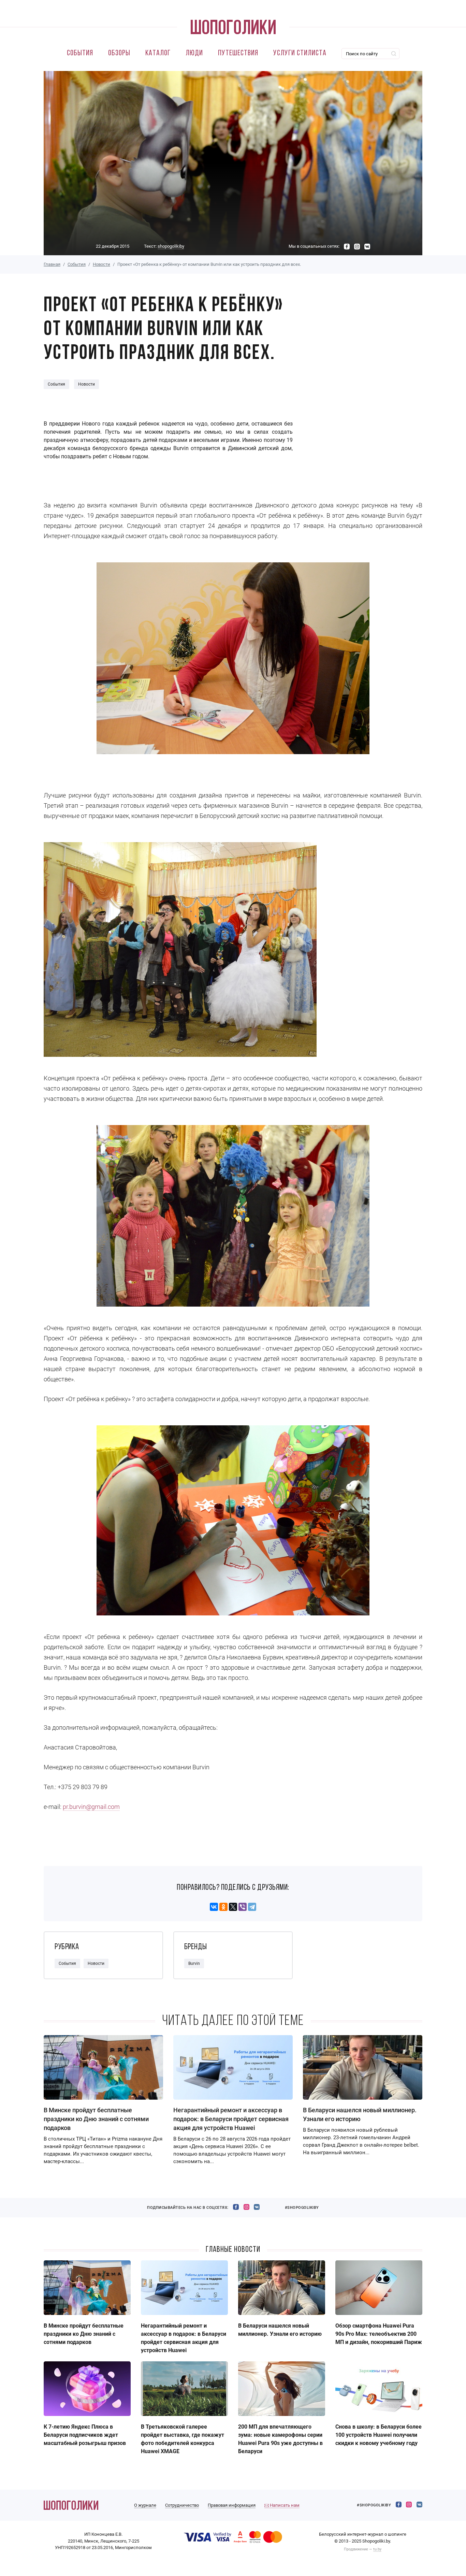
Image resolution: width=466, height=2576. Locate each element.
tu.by (377, 2549)
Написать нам (284, 2505)
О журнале (145, 2505)
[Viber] (243, 1907)
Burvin (194, 1963)
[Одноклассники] (223, 1907)
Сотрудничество (182, 2505)
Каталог (158, 53)
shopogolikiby (171, 246)
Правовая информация (232, 2505)
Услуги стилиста (300, 53)
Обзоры (119, 53)
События (80, 53)
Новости (101, 264)
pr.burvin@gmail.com (91, 1807)
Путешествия (238, 53)
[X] (233, 1907)
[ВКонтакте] (214, 1907)
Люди (194, 53)
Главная (52, 264)
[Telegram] (252, 1907)
